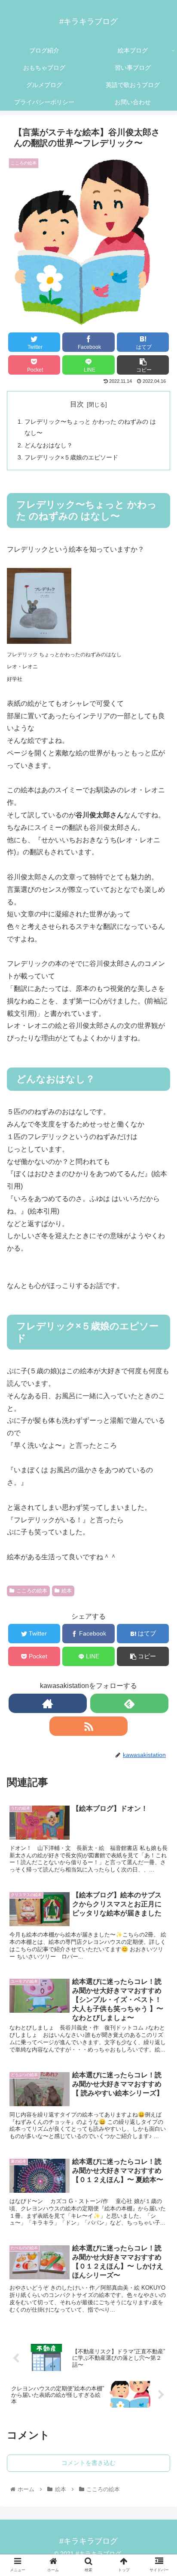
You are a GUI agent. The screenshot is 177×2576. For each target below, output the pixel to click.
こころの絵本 (32, 1591)
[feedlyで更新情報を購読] (129, 1703)
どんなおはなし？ (49, 445)
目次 (77, 404)
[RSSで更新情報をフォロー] (88, 1726)
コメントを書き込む (88, 2463)
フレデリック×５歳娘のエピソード (71, 457)
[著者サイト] (48, 1703)
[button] (159, 1439)
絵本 (67, 1591)
